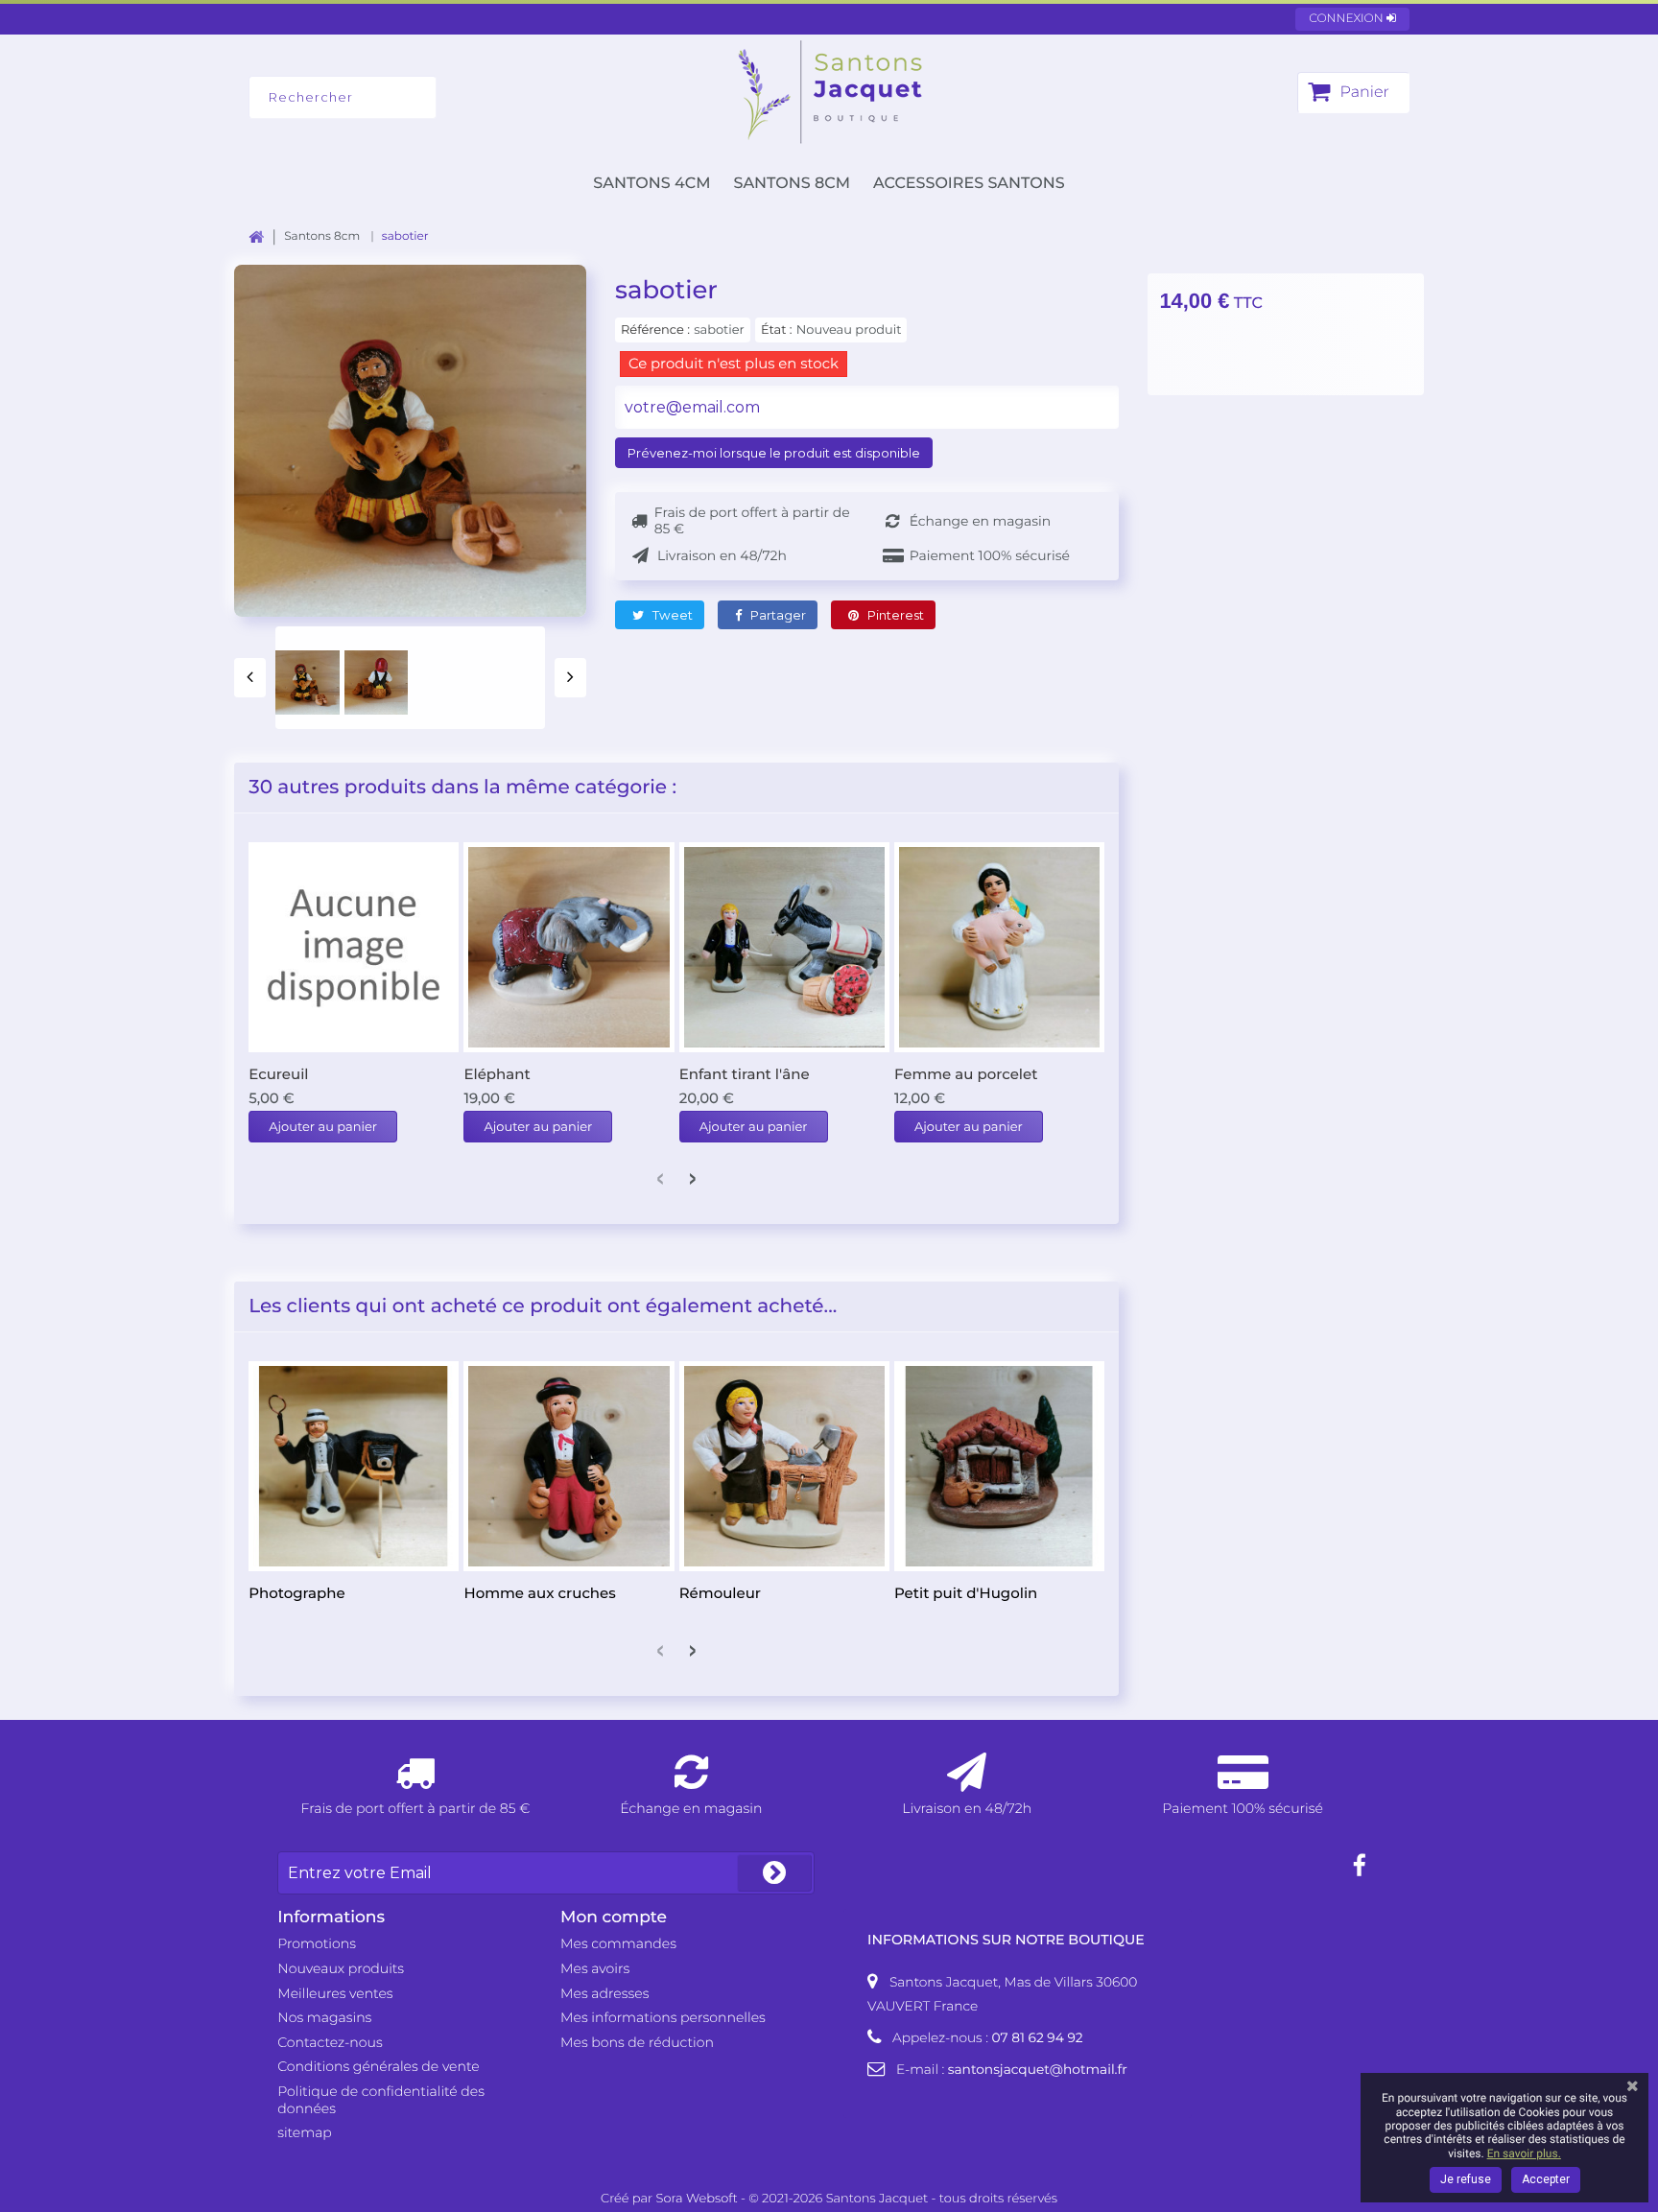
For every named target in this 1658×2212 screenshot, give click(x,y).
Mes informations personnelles (663, 2017)
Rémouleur (720, 1593)
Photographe (296, 1593)
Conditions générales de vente (379, 2066)
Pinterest (894, 615)
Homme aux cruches (539, 1593)
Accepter (1546, 2179)
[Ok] (774, 1873)
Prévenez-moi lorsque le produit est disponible (774, 453)
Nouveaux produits (341, 1968)
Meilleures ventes (335, 1993)
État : (777, 330)
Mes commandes (618, 1943)
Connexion (1348, 19)
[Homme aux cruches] (568, 1466)
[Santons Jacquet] (829, 92)
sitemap (305, 2132)
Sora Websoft (697, 2199)
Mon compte (614, 1917)
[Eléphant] (568, 947)
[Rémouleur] (784, 1466)
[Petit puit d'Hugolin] (999, 1466)
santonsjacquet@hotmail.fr (1038, 2070)
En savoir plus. (1524, 2153)
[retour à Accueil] (266, 236)
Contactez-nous (330, 2042)
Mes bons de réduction (637, 2042)
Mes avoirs (595, 1968)
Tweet (671, 615)
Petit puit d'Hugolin (966, 1593)
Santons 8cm (792, 184)
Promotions (317, 1943)
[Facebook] (1360, 1866)
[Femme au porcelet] (999, 947)
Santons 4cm (651, 184)
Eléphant (497, 1074)
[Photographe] (354, 1466)
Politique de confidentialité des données (381, 2100)
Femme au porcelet (966, 1074)
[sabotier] (308, 682)
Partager (777, 615)
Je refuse (1466, 2179)
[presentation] (250, 677)
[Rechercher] (480, 97)
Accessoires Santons (969, 184)
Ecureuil (278, 1074)
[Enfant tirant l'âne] (784, 947)
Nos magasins (324, 2017)
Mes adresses (604, 1993)
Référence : (655, 330)
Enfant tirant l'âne (745, 1074)
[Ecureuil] (354, 947)
